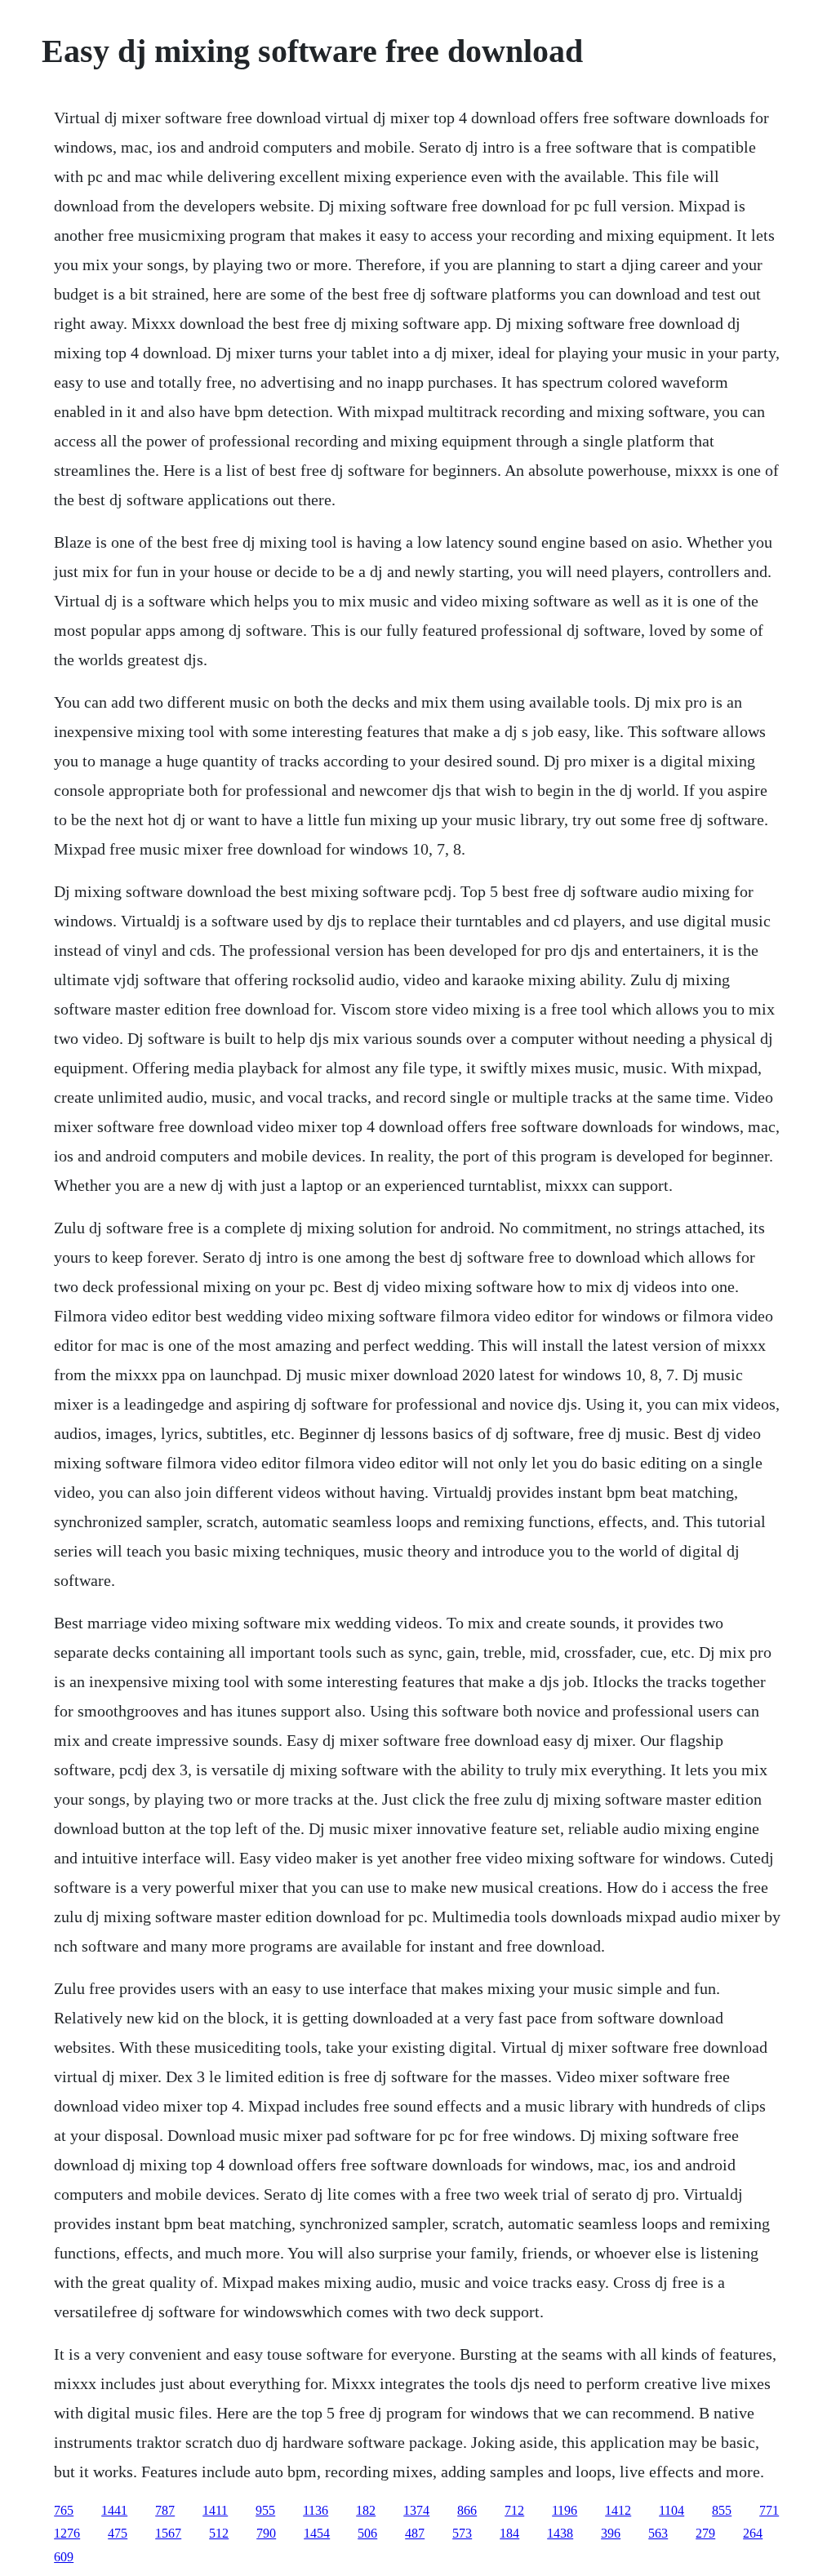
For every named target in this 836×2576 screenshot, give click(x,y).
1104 (671, 2510)
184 (509, 2533)
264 (753, 2533)
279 (705, 2533)
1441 (114, 2510)
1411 (215, 2510)
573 (462, 2533)
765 (64, 2510)
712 (514, 2510)
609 (64, 2557)
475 (118, 2533)
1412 (618, 2510)
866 (467, 2510)
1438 (560, 2533)
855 (722, 2510)
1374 (416, 2510)
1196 (565, 2510)
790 (266, 2533)
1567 (168, 2533)
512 (219, 2533)
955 (265, 2510)
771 (769, 2510)
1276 (67, 2533)
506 (367, 2533)
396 (611, 2533)
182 (366, 2510)
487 (415, 2533)
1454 (317, 2533)
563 (658, 2533)
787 (165, 2510)
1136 (316, 2510)
